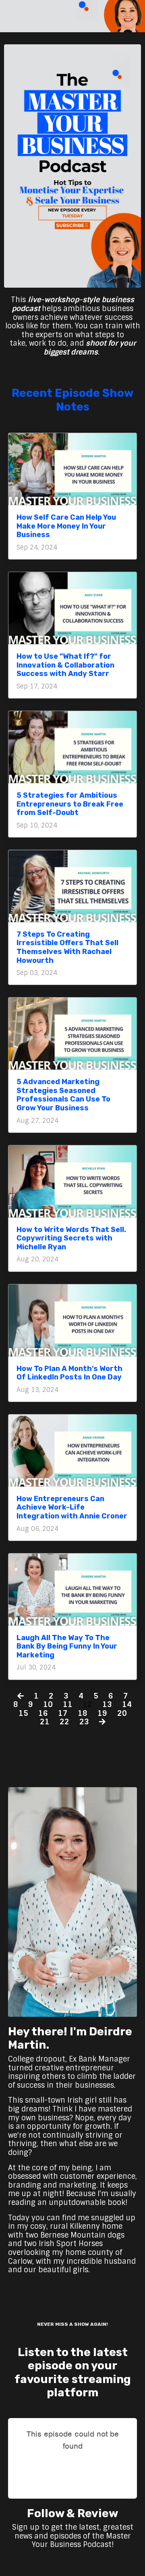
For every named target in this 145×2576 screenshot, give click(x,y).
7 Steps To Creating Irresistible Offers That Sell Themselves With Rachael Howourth (67, 948)
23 (84, 1722)
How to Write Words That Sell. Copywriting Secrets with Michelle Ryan (71, 1238)
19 (102, 1714)
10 (48, 1705)
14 (127, 1705)
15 (23, 1714)
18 (83, 1714)
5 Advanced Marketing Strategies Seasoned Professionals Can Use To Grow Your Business (63, 1095)
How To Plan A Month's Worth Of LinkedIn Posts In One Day (69, 1373)
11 (68, 1705)
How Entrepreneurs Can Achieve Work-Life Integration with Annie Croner (72, 1508)
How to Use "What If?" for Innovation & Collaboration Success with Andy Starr (65, 665)
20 (122, 1714)
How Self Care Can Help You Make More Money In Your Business (66, 526)
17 (63, 1714)
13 (107, 1705)
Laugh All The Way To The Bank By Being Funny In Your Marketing (67, 1647)
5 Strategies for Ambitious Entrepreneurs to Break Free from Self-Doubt (70, 804)
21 (45, 1722)
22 (64, 1722)
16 (43, 1714)
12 (87, 1705)
